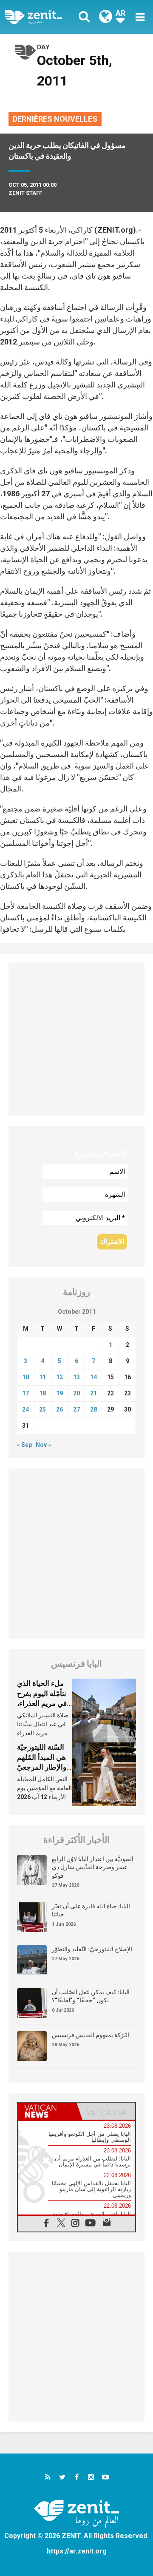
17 (25, 1393)
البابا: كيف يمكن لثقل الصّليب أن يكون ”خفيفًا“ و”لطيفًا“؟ (91, 1996)
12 (59, 1377)
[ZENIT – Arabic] (43, 17)
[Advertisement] (76, 1039)
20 (76, 1393)
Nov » (43, 1445)
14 (93, 1377)
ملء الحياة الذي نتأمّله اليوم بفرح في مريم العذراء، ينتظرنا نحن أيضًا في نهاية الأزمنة (42, 1703)
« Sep (24, 1445)
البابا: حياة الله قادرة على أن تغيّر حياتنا (91, 1910)
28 (93, 1409)
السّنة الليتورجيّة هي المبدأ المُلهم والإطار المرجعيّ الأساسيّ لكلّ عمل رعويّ (45, 1767)
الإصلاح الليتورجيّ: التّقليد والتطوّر (92, 1949)
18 (42, 1393)
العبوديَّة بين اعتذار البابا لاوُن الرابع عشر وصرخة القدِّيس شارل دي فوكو (93, 1867)
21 (93, 1393)
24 (25, 1409)
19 (59, 1393)
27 (76, 1409)
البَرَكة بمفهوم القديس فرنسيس (91, 2035)
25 (42, 1409)
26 (59, 1409)
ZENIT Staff (25, 193)
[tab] (47, 2111)
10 (25, 1377)
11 (42, 1377)
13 (76, 1377)
